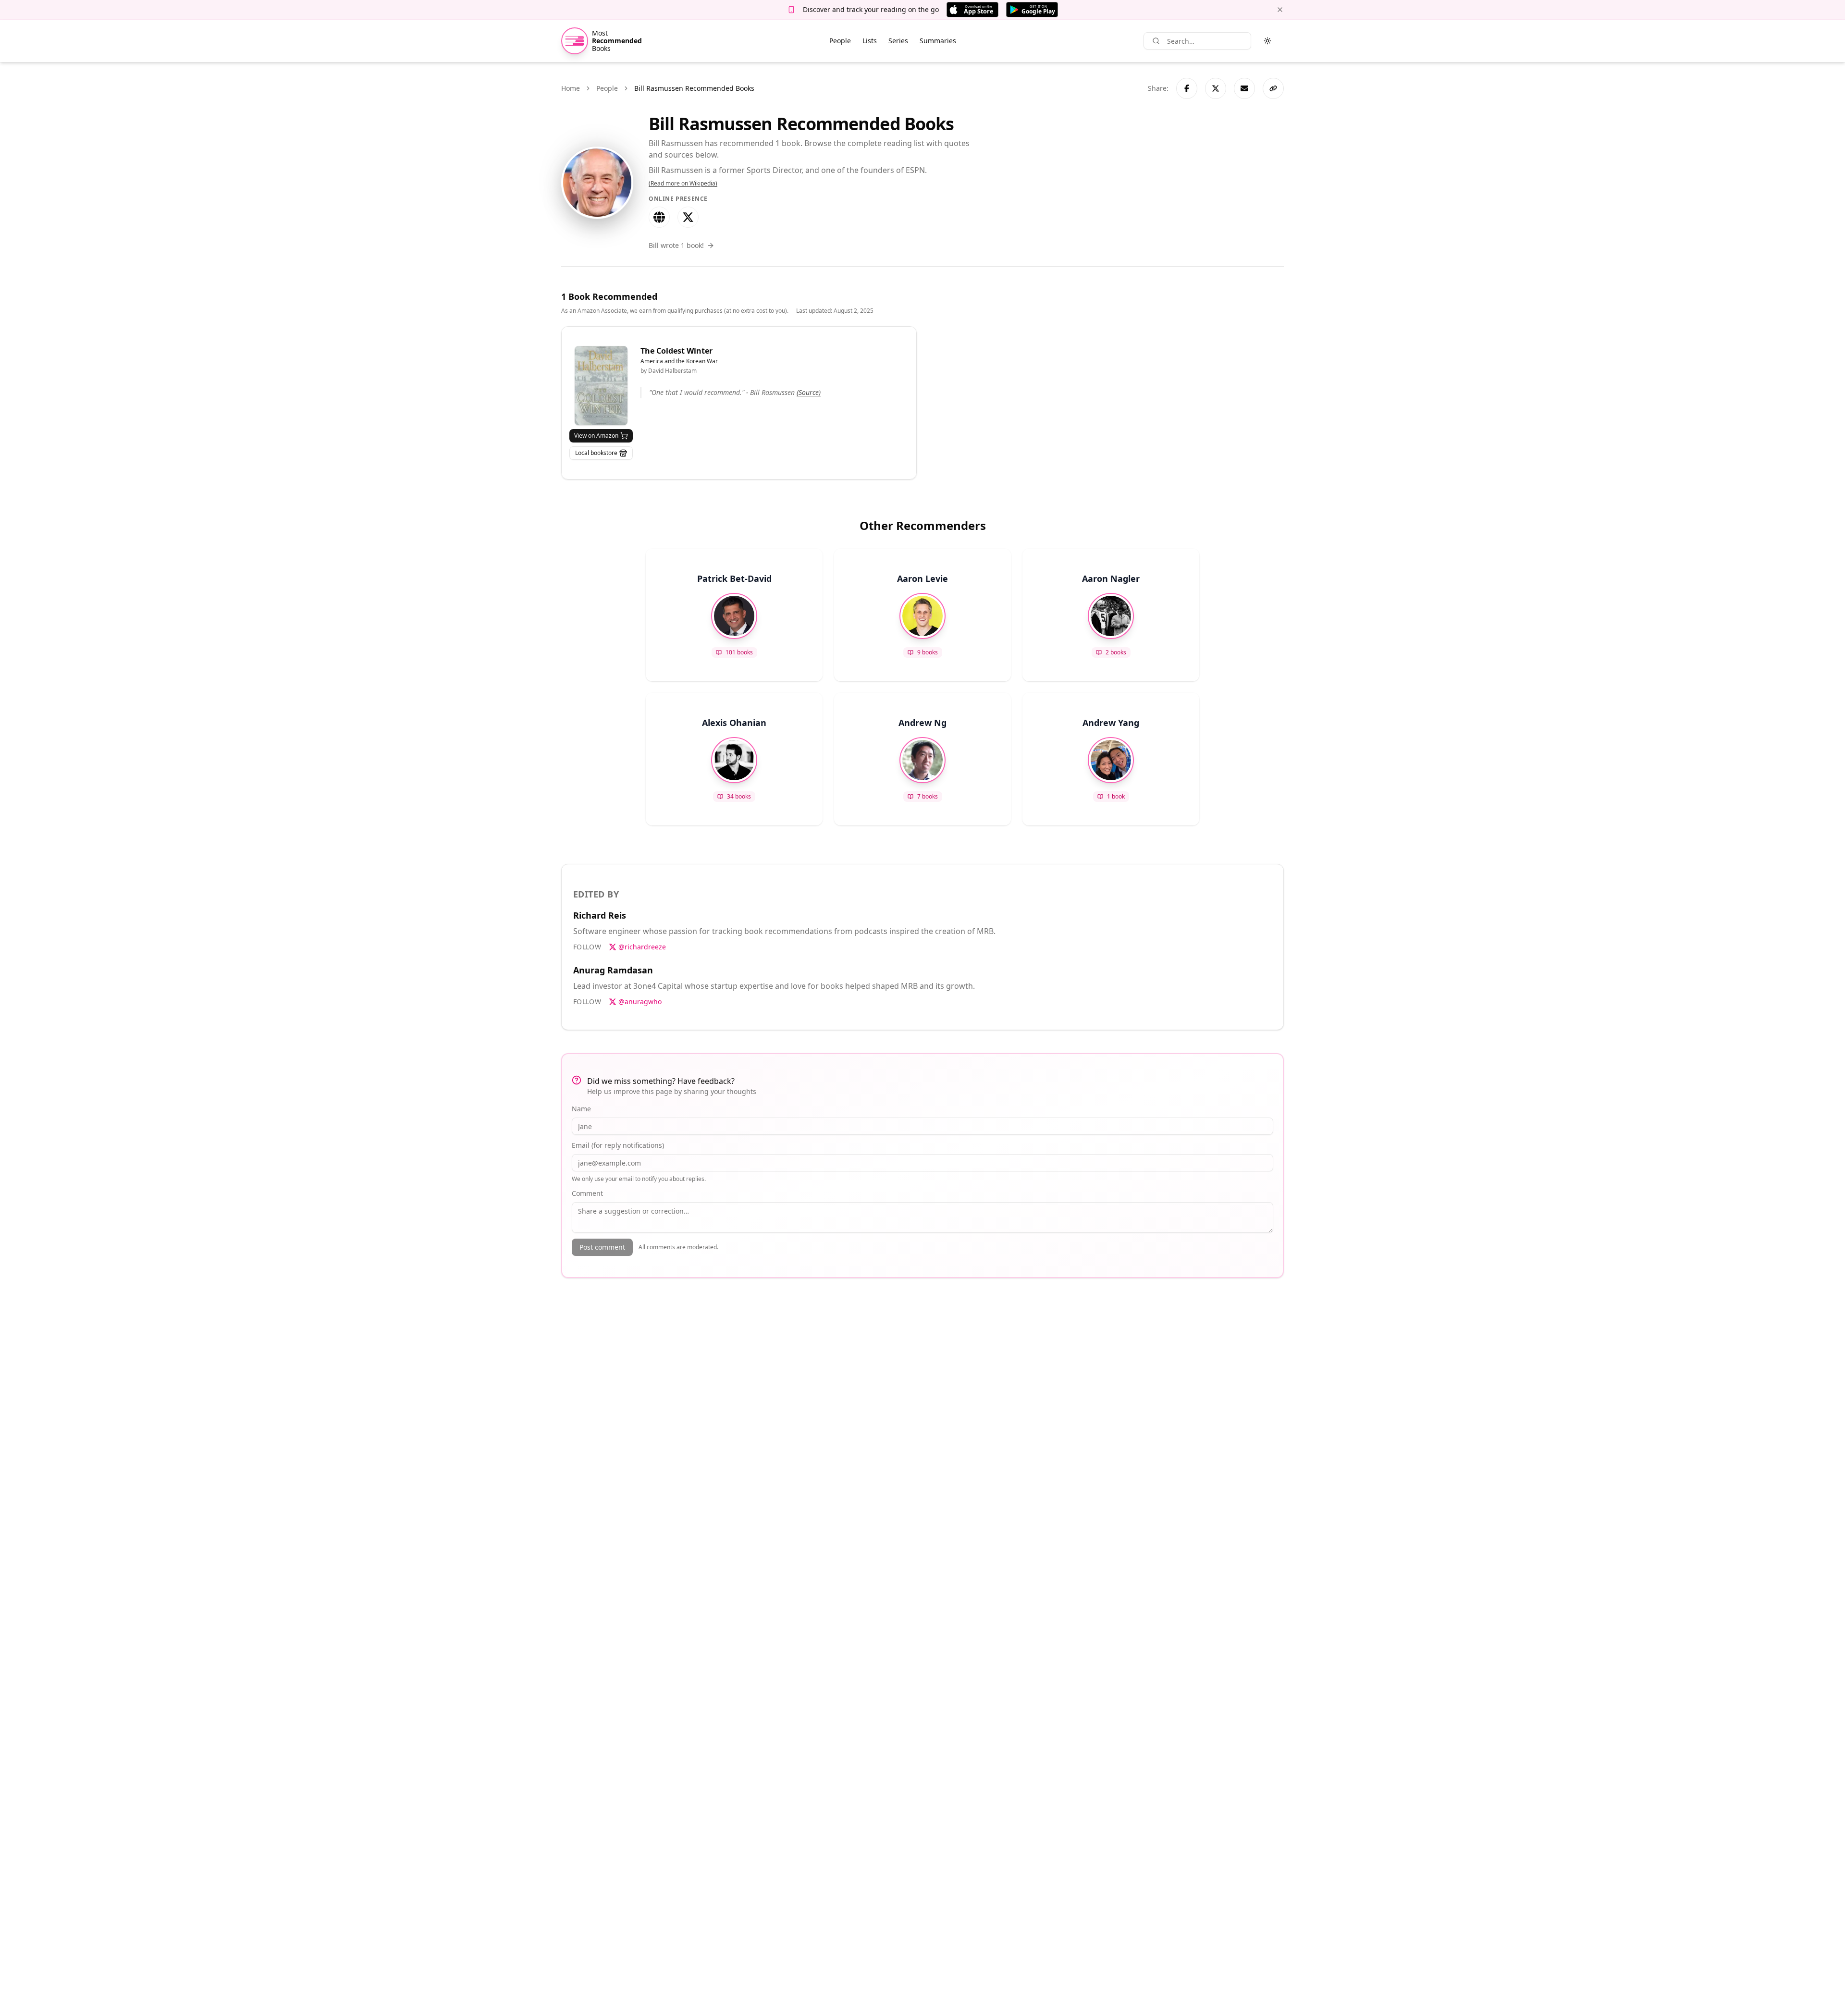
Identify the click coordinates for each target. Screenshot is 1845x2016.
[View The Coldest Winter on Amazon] (601, 386)
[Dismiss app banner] (1280, 10)
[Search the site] (1156, 41)
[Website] (659, 217)
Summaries (938, 41)
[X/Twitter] (688, 217)
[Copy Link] (1273, 88)
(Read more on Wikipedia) (683, 184)
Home (571, 88)
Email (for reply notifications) (618, 1145)
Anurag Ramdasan (613, 970)
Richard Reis (600, 915)
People (840, 41)
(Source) (809, 392)
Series (898, 41)
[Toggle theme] (1267, 41)
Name (581, 1109)
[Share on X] (1216, 88)
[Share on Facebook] (1187, 88)
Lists (870, 41)
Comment (587, 1193)
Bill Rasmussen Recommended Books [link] (694, 88)
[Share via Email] (1244, 88)
